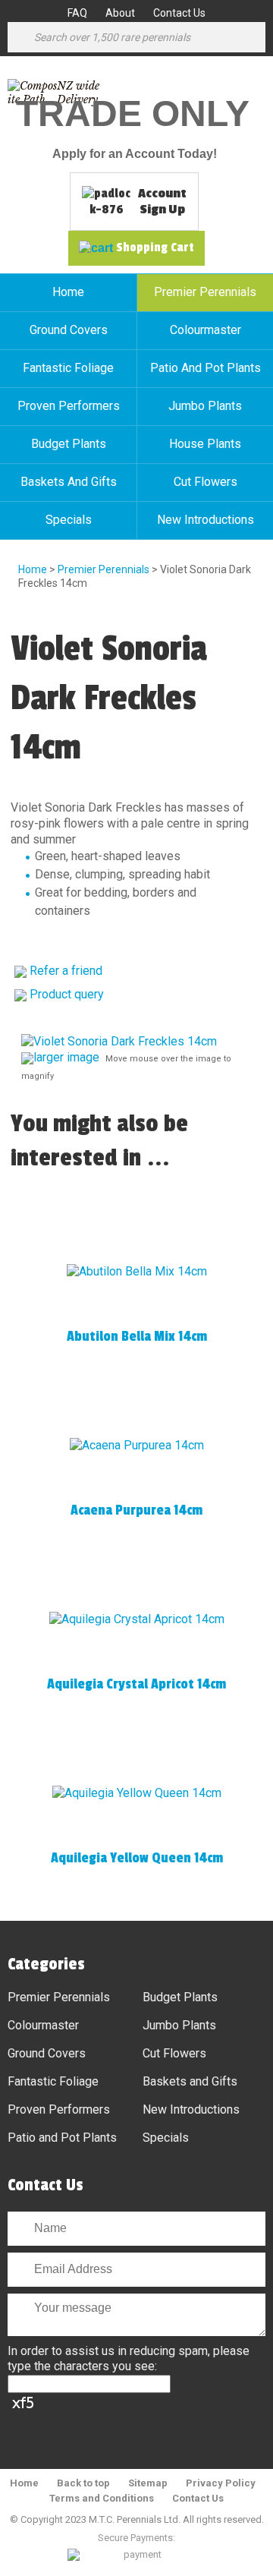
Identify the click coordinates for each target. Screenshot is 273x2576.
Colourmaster (206, 330)
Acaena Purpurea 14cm (136, 1510)
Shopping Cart (155, 248)
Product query (67, 994)
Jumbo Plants (205, 406)
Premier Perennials (205, 292)
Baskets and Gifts (69, 482)
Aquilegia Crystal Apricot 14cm (136, 1684)
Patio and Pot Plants (206, 368)
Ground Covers (69, 330)
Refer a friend (66, 971)
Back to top (83, 2483)
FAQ (77, 13)
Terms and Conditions (102, 2498)
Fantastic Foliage (68, 368)
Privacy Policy (221, 2483)
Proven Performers (69, 406)
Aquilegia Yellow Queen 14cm (137, 1858)
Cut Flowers (206, 482)
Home (68, 292)
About (120, 13)
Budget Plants (69, 444)
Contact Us (179, 13)
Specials (69, 520)
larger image (66, 1057)
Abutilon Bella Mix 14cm (137, 1336)
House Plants (205, 444)
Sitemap (148, 2483)
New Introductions (206, 520)
